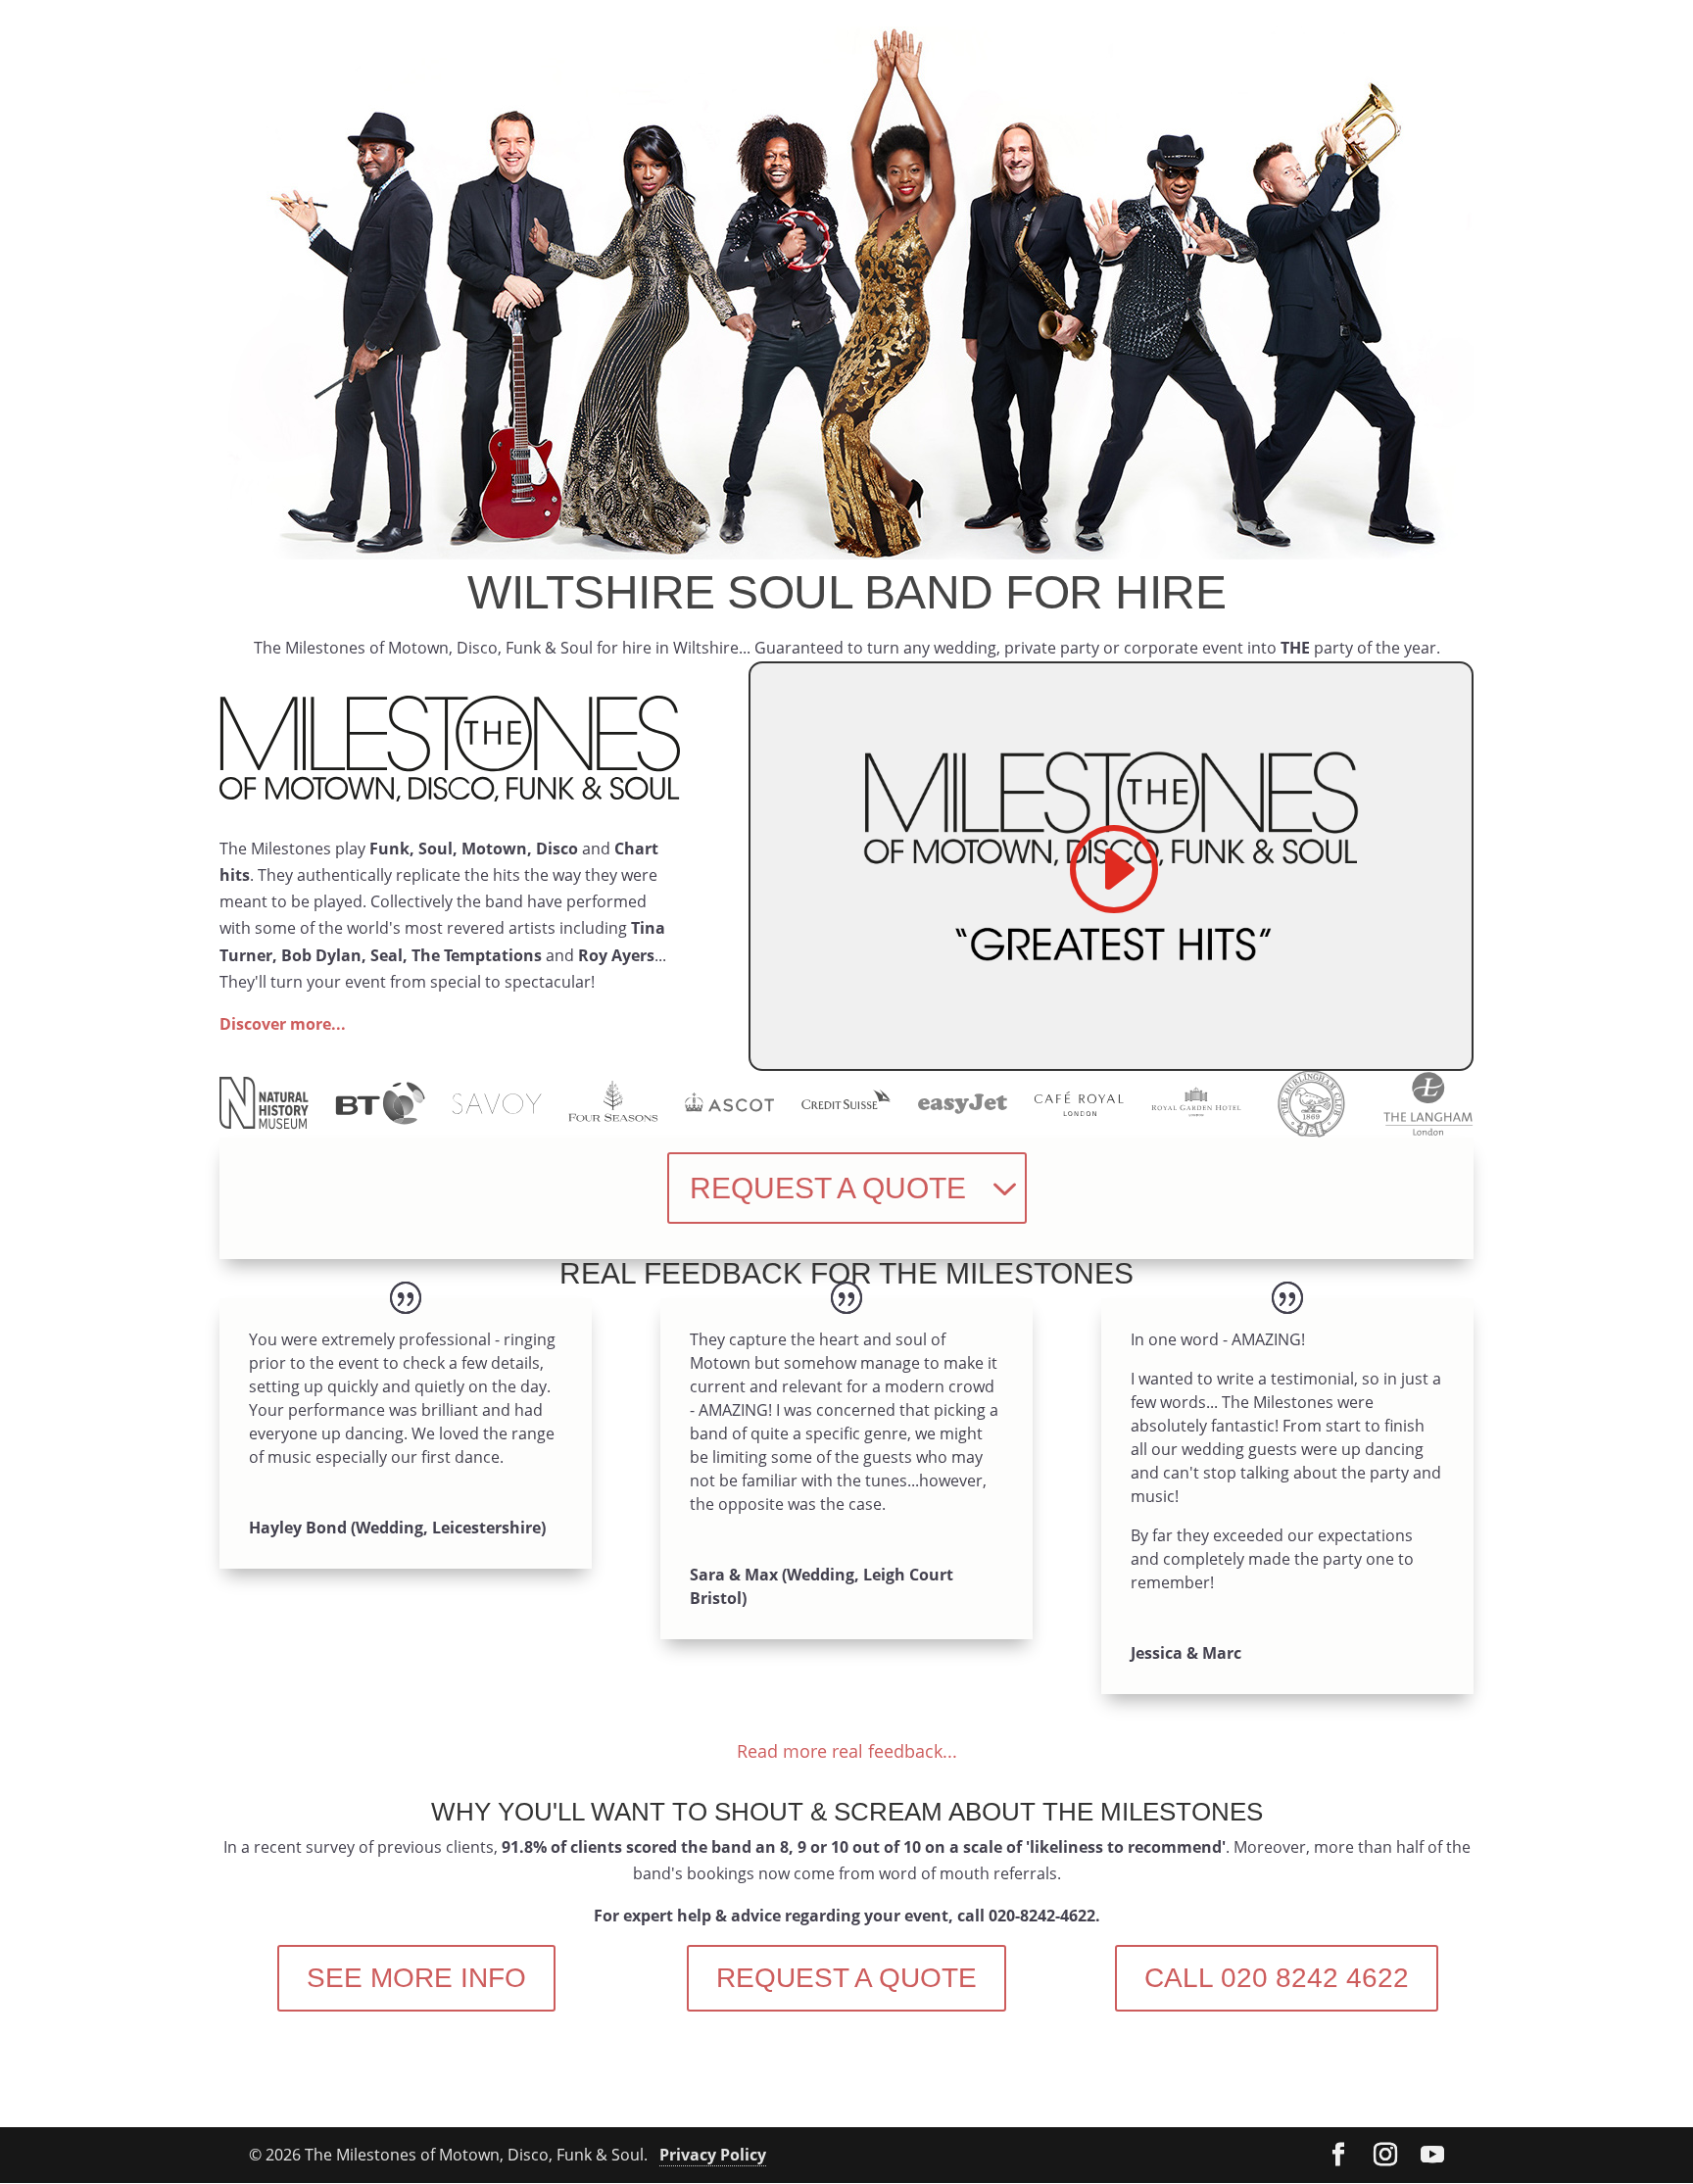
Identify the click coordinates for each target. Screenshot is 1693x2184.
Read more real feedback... (847, 1751)
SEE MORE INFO (416, 1978)
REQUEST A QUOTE (828, 1188)
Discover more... (283, 1024)
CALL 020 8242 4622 (1277, 1978)
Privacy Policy (713, 2155)
